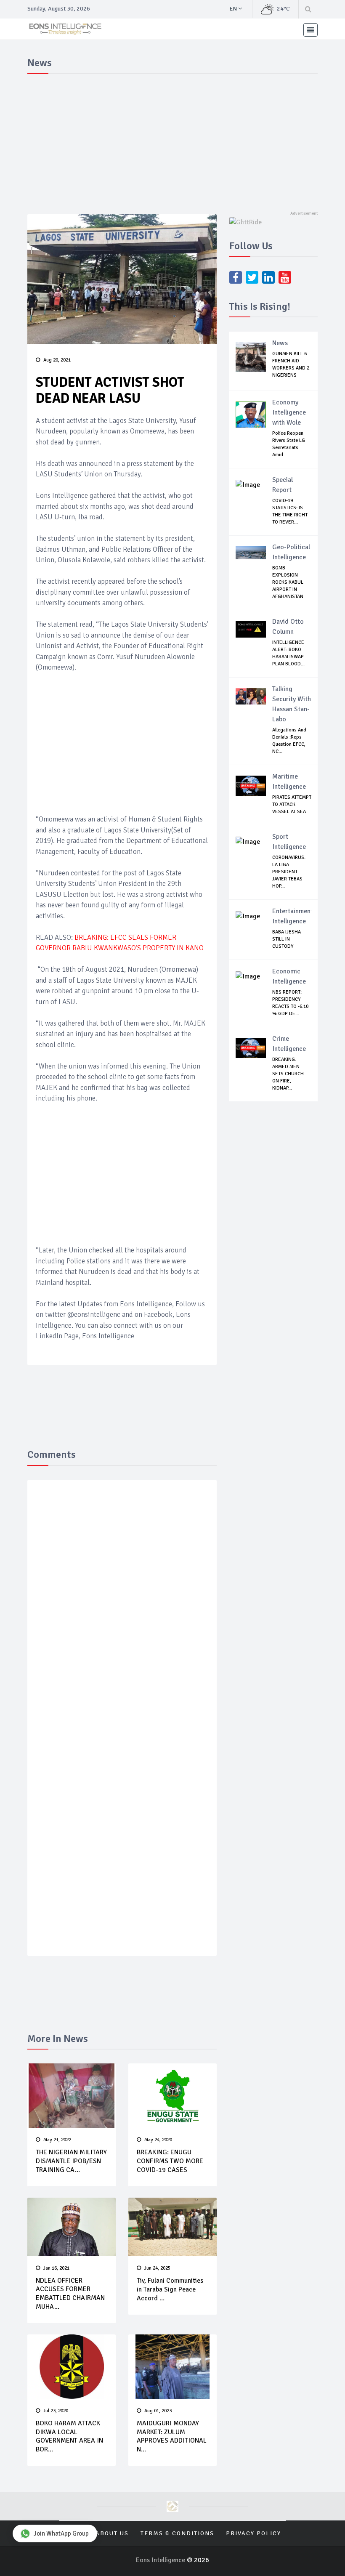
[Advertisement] (172, 141)
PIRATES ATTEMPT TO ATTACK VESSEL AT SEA (292, 804)
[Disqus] (122, 1609)
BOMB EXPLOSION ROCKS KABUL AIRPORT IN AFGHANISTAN (288, 582)
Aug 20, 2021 (57, 360)
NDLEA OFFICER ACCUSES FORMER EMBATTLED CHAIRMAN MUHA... (70, 2294)
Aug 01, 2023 (158, 2411)
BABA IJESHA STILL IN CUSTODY (287, 939)
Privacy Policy (253, 2533)
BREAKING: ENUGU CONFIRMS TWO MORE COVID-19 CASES (170, 2161)
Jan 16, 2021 (56, 2268)
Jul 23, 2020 (56, 2411)
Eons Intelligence (161, 2560)
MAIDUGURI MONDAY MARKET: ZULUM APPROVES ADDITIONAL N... (172, 2436)
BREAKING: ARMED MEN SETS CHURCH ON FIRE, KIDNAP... (288, 1074)
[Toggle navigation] (310, 30)
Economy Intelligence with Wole (289, 412)
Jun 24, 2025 (157, 2268)
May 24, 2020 (158, 2140)
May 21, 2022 (57, 2140)
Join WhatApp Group (61, 2533)
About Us (112, 2533)
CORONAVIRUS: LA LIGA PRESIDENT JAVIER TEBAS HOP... (289, 872)
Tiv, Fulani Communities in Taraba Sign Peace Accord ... (170, 2289)
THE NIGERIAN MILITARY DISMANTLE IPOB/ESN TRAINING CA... (71, 2161)
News (280, 343)
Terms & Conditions (177, 2533)
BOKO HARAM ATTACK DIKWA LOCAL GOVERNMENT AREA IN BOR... (69, 2436)
